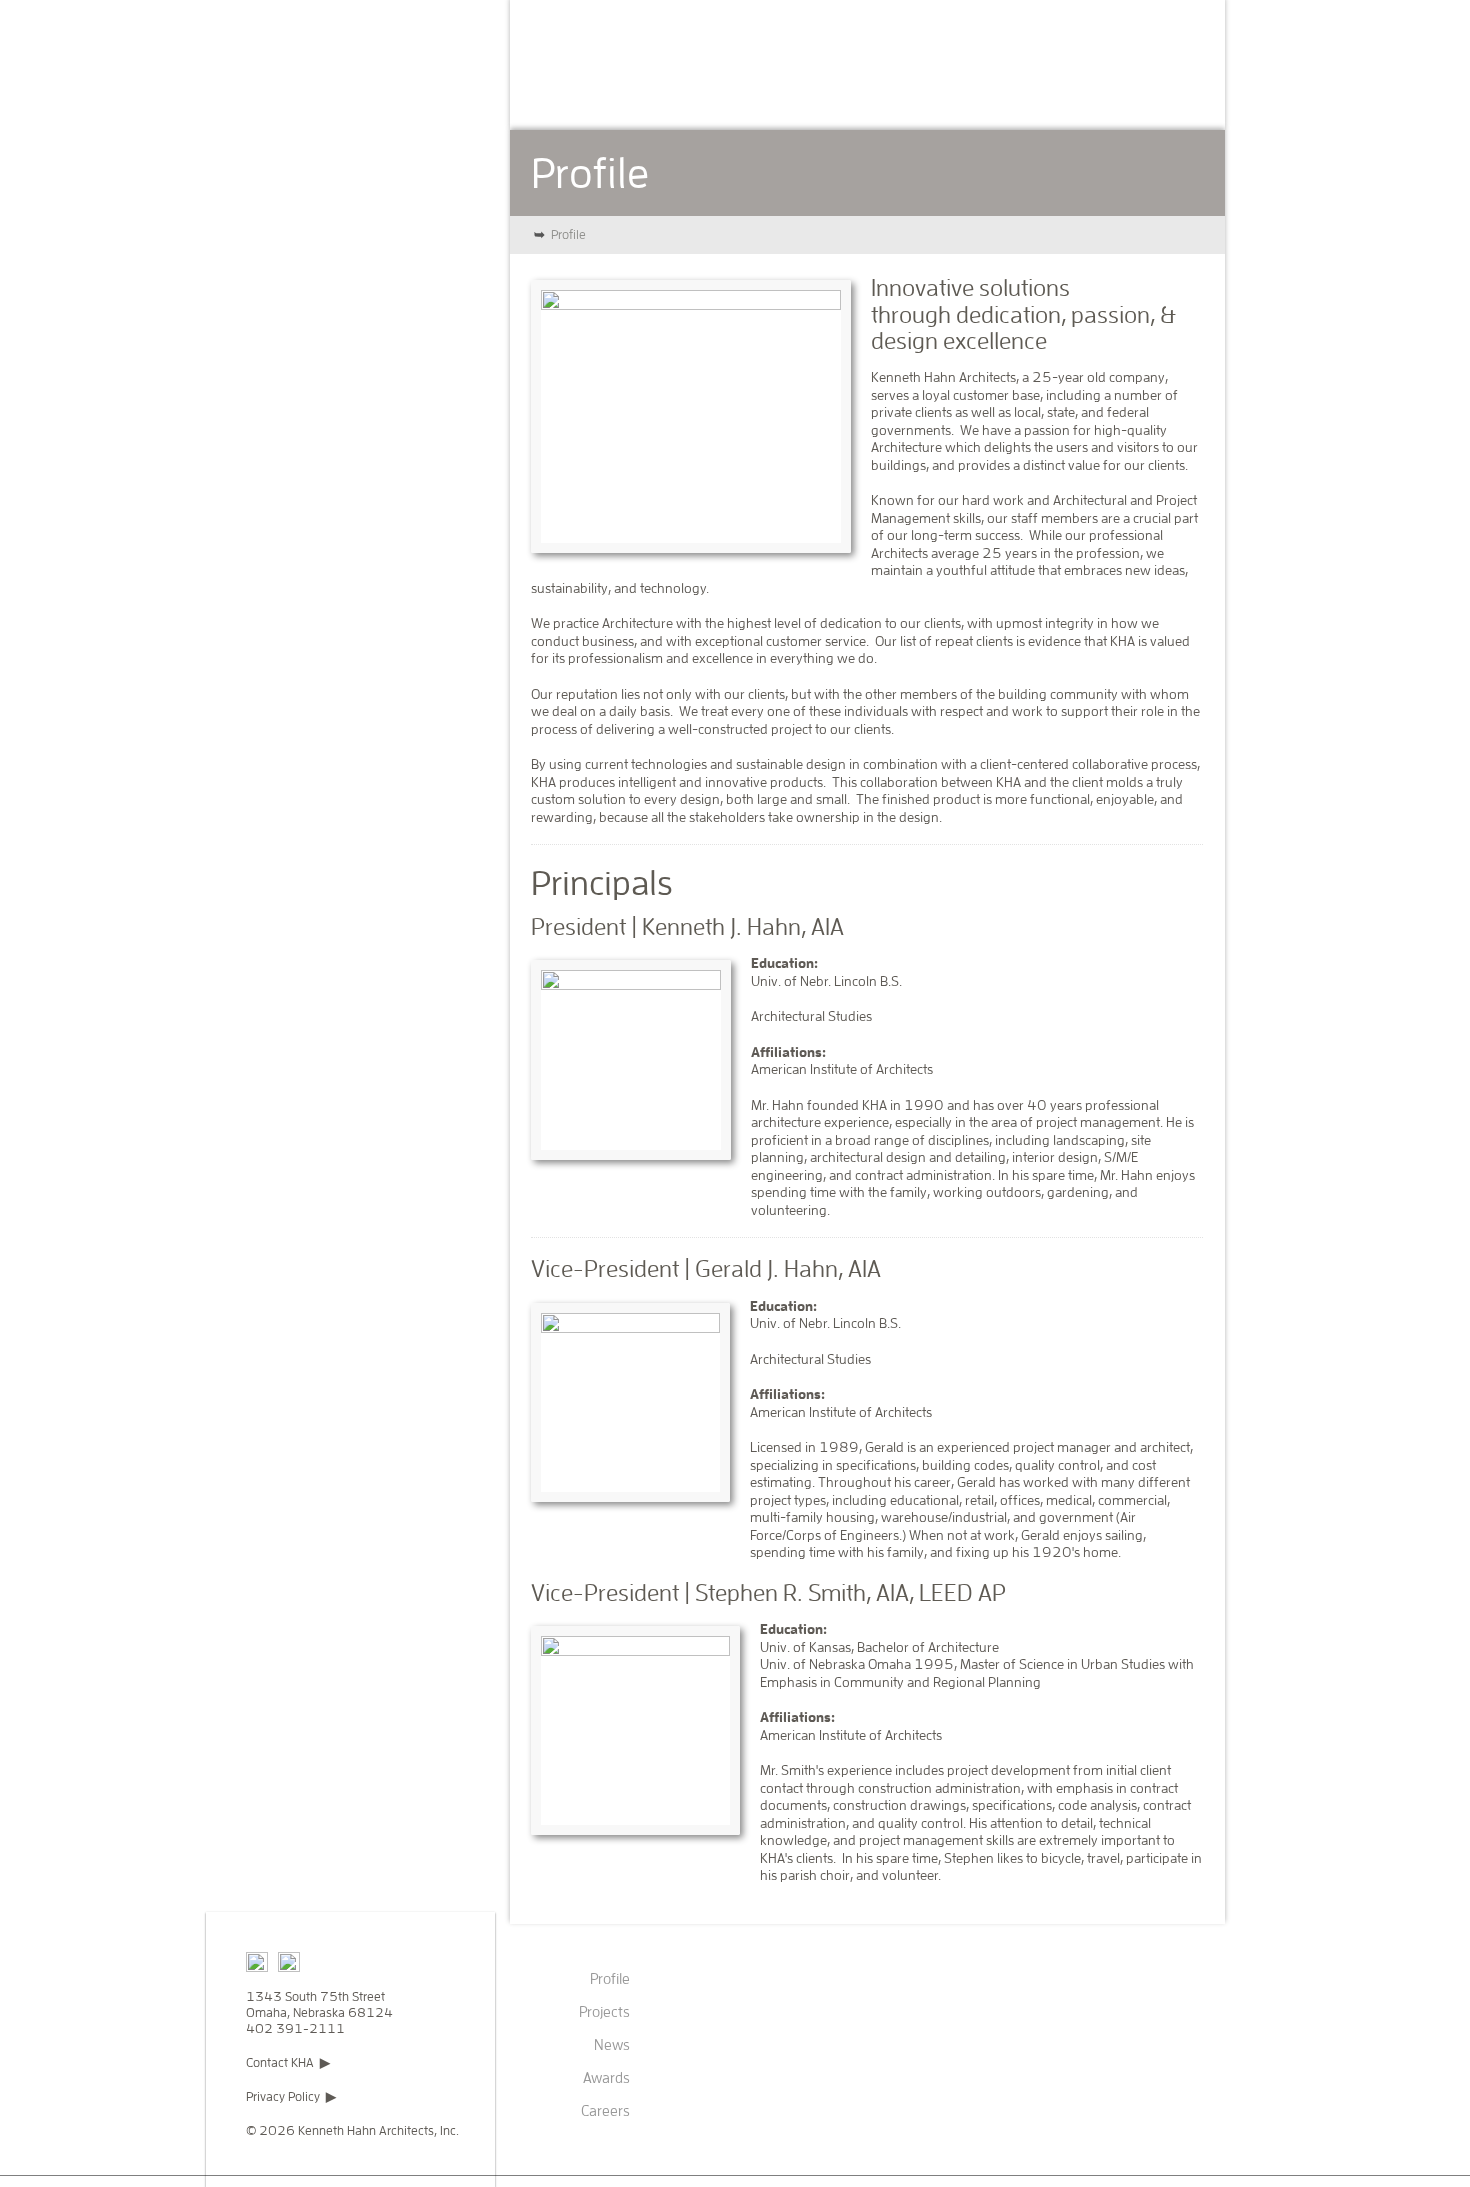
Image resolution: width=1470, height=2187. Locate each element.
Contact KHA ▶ (288, 2062)
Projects (681, 95)
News (775, 95)
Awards (865, 95)
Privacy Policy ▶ (291, 2096)
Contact (1069, 95)
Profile (580, 95)
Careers (966, 95)
